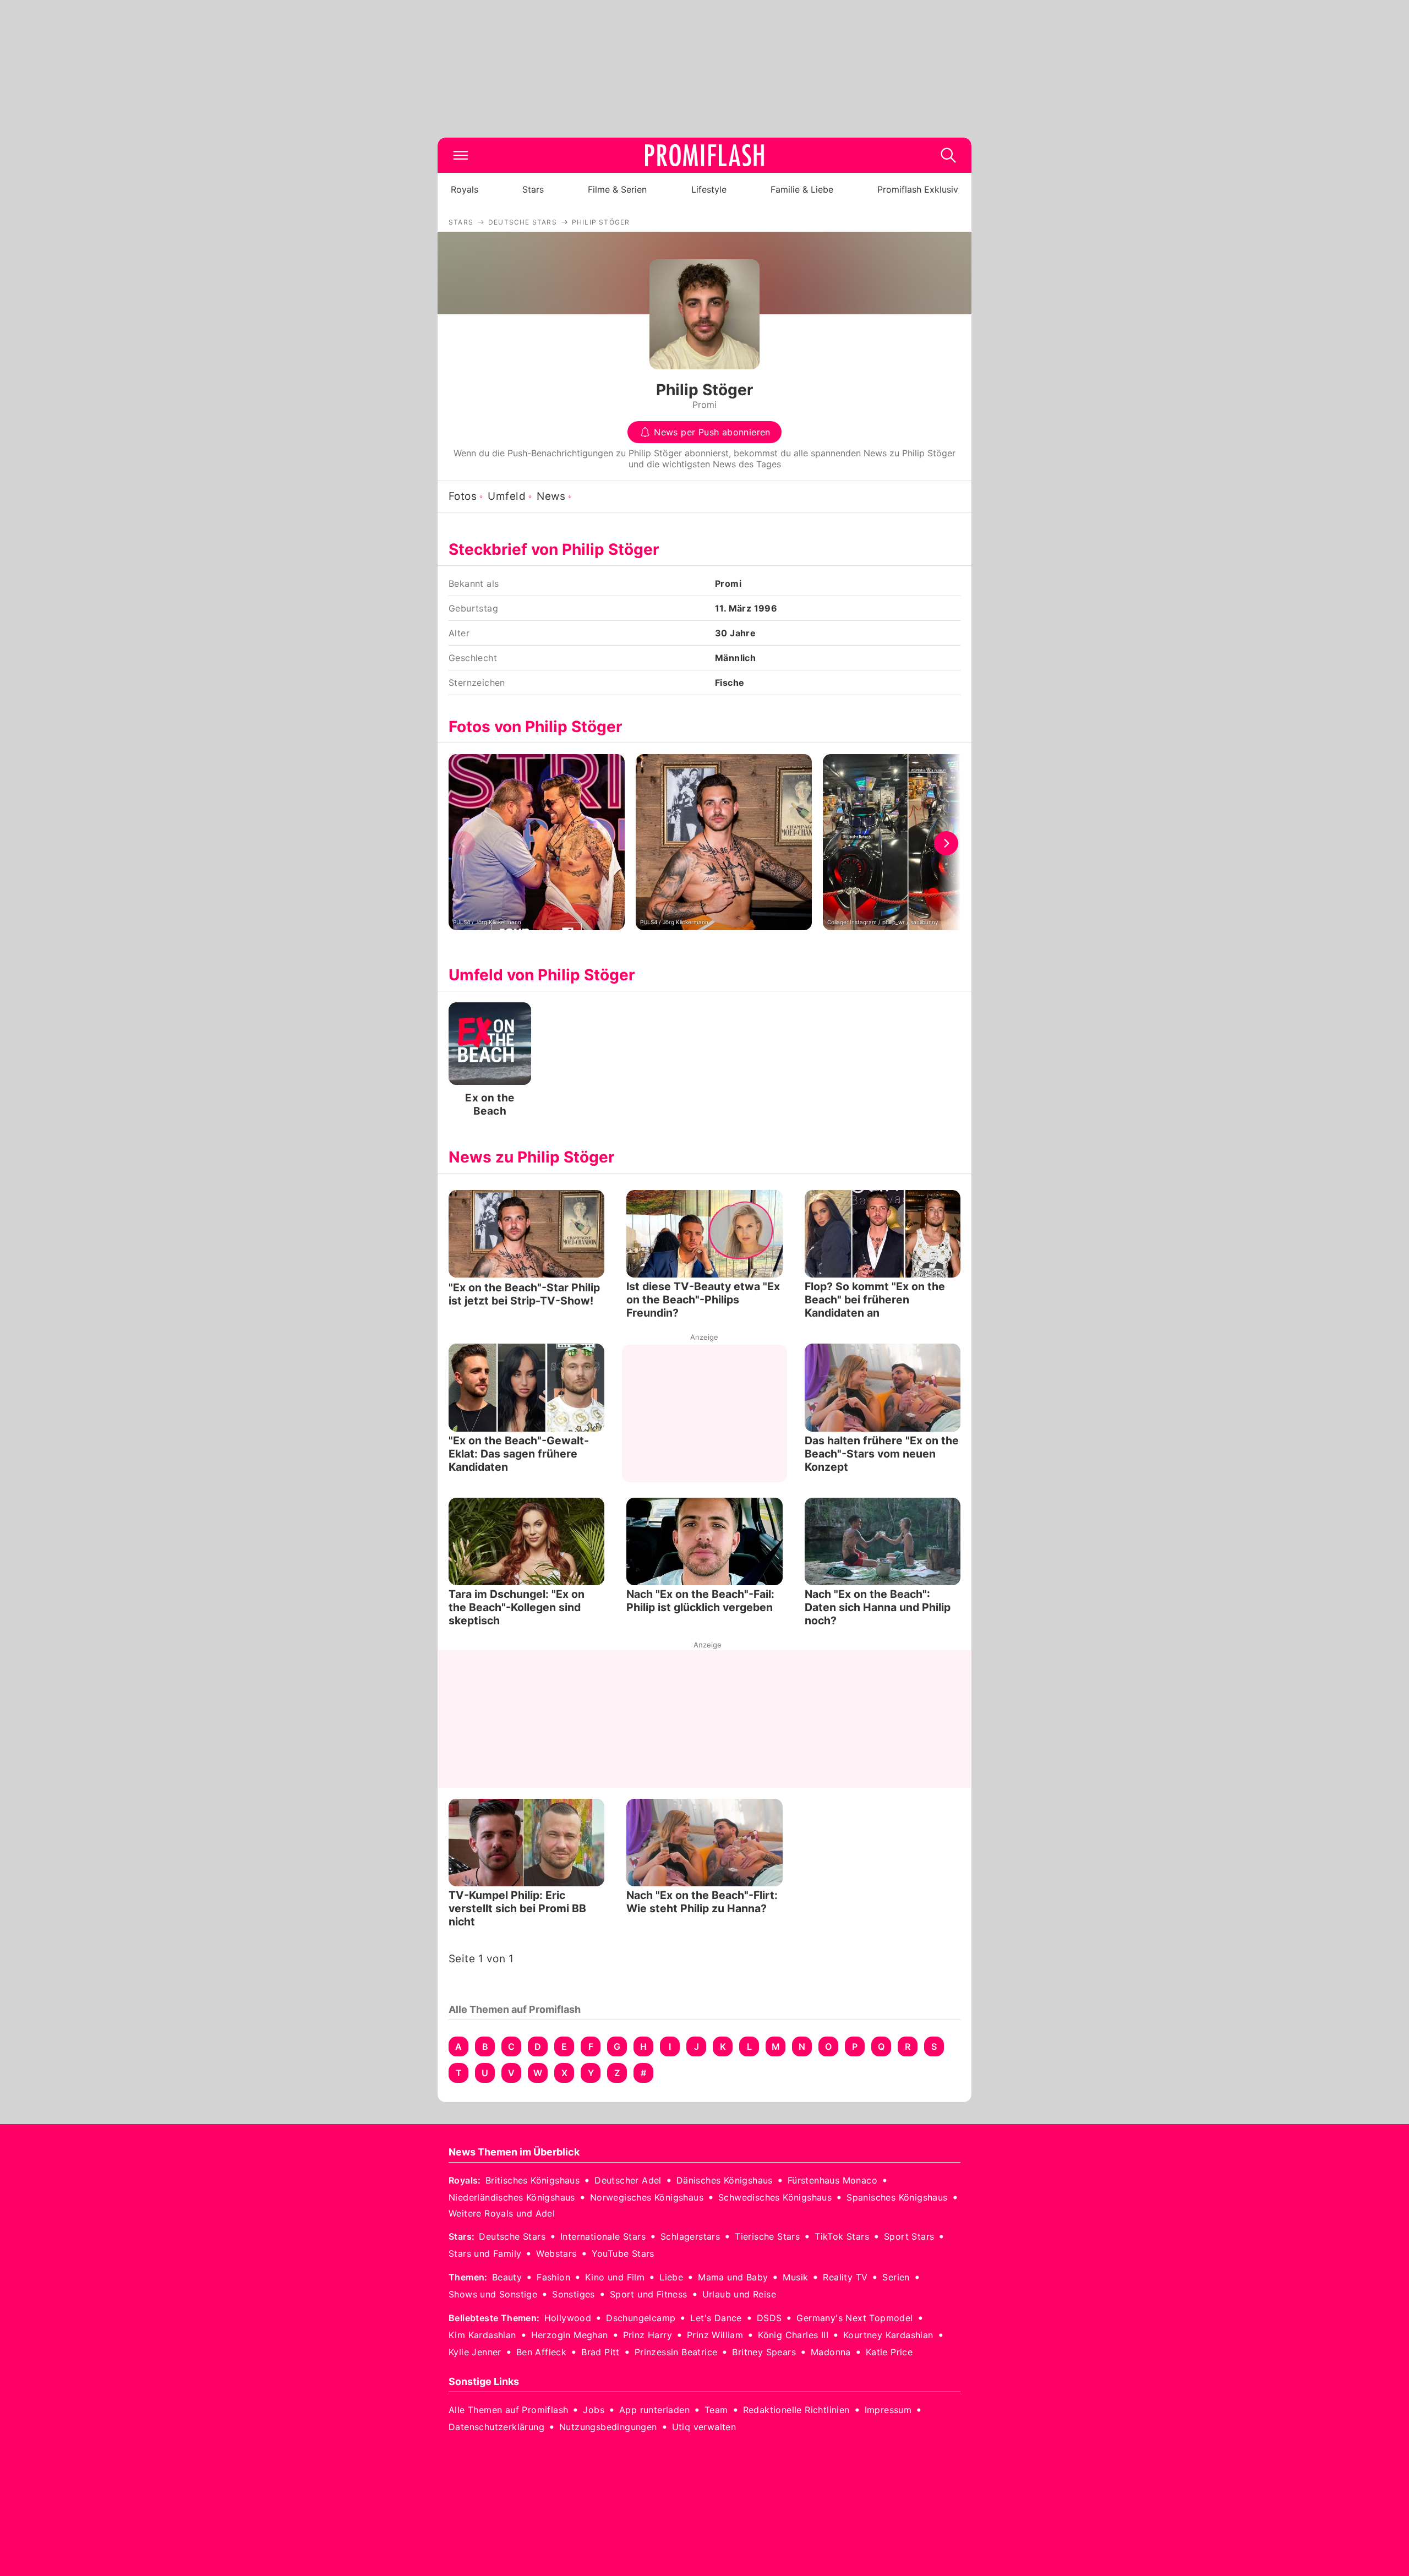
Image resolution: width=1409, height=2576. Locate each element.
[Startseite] (704, 155)
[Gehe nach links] (463, 843)
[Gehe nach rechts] (946, 843)
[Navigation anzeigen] (461, 155)
